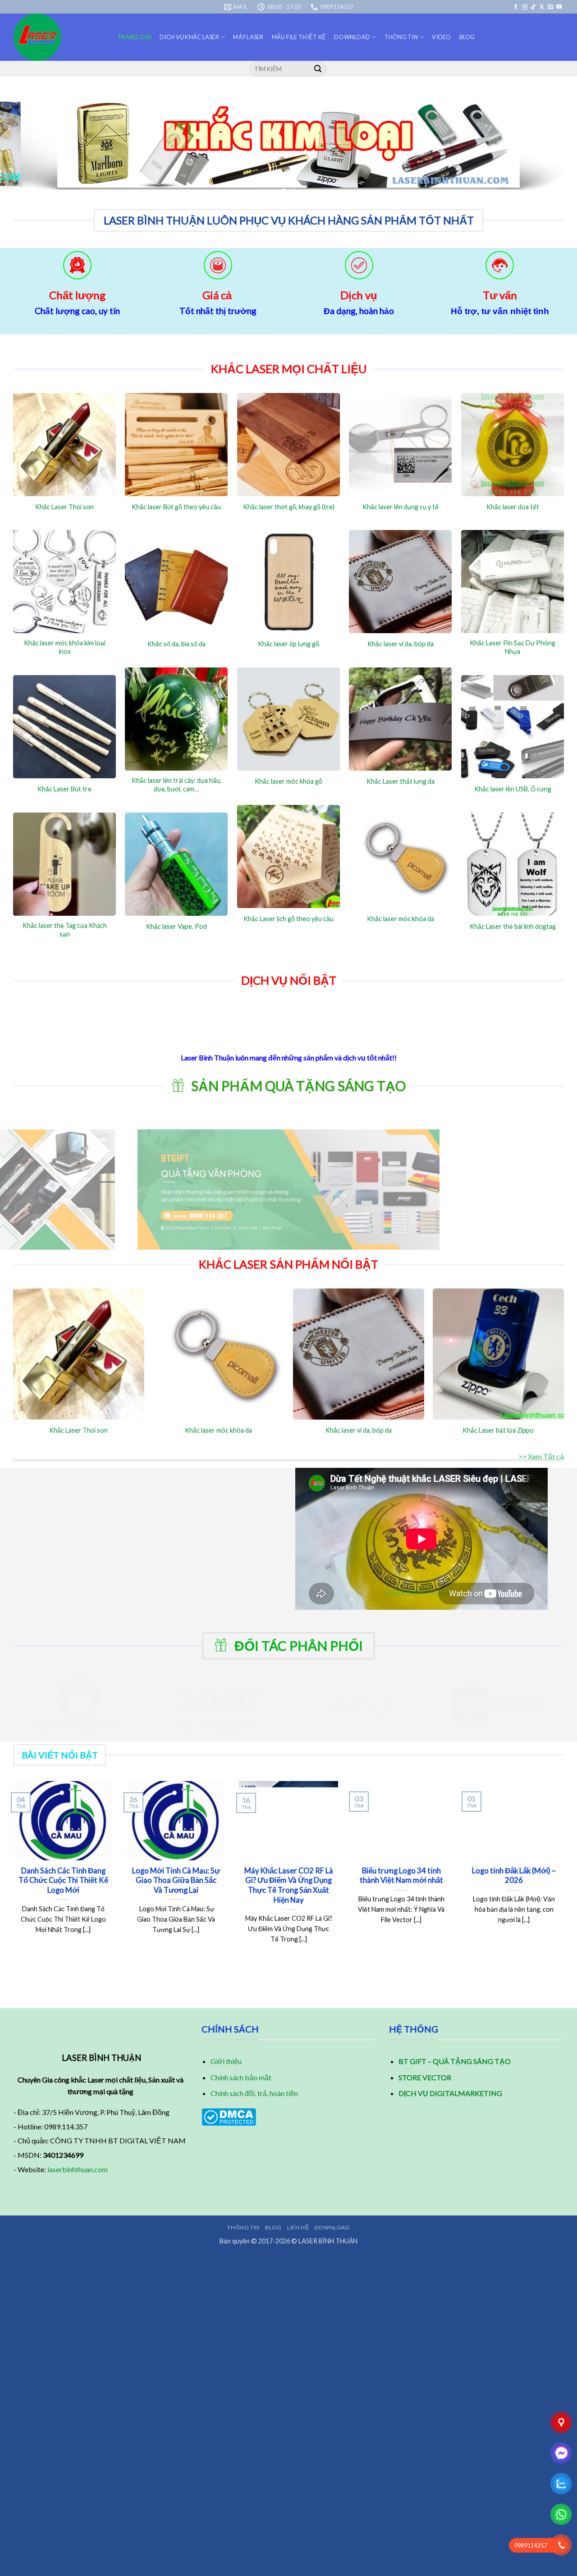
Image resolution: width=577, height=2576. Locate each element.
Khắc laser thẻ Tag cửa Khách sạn (65, 930)
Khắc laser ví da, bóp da (401, 644)
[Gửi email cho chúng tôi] (550, 7)
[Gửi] (318, 69)
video (441, 37)
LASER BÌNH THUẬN (328, 2241)
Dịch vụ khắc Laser (189, 37)
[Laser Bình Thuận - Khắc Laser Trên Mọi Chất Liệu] (59, 37)
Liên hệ (298, 2227)
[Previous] (23, 146)
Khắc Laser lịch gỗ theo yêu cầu (288, 919)
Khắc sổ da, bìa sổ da (176, 644)
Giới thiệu (226, 2061)
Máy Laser (248, 37)
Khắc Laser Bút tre (64, 789)
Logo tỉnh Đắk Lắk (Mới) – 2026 (125, 1876)
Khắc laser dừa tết (513, 507)
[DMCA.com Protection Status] (229, 2116)
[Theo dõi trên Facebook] (516, 7)
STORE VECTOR (425, 2077)
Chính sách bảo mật (241, 2077)
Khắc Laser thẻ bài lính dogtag (513, 926)
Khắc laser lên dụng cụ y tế (401, 507)
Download (352, 37)
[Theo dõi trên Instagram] (525, 7)
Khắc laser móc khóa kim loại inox (65, 647)
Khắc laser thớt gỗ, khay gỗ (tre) (289, 507)
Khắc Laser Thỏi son (64, 507)
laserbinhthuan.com (78, 2169)
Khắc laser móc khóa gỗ (288, 781)
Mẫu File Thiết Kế (299, 37)
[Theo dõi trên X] (542, 7)
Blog (467, 37)
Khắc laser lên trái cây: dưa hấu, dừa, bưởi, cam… (176, 785)
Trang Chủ (134, 37)
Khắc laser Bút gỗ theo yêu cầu (176, 507)
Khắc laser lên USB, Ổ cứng (513, 789)
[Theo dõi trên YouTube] (559, 7)
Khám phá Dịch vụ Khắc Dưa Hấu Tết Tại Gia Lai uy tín (351, 1880)
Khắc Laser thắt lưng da (401, 781)
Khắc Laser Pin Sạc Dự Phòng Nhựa (513, 647)
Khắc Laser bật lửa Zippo (498, 1430)
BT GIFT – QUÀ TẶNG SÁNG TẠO (455, 2061)
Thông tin (401, 37)
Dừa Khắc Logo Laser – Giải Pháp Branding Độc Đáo (238, 1880)
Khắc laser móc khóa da (401, 919)
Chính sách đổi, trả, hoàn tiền (254, 2093)
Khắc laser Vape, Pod (176, 926)
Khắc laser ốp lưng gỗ (288, 644)
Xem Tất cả (546, 1456)
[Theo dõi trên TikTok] (533, 7)
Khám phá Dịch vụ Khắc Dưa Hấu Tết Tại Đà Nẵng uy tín (464, 1880)
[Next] (554, 146)
